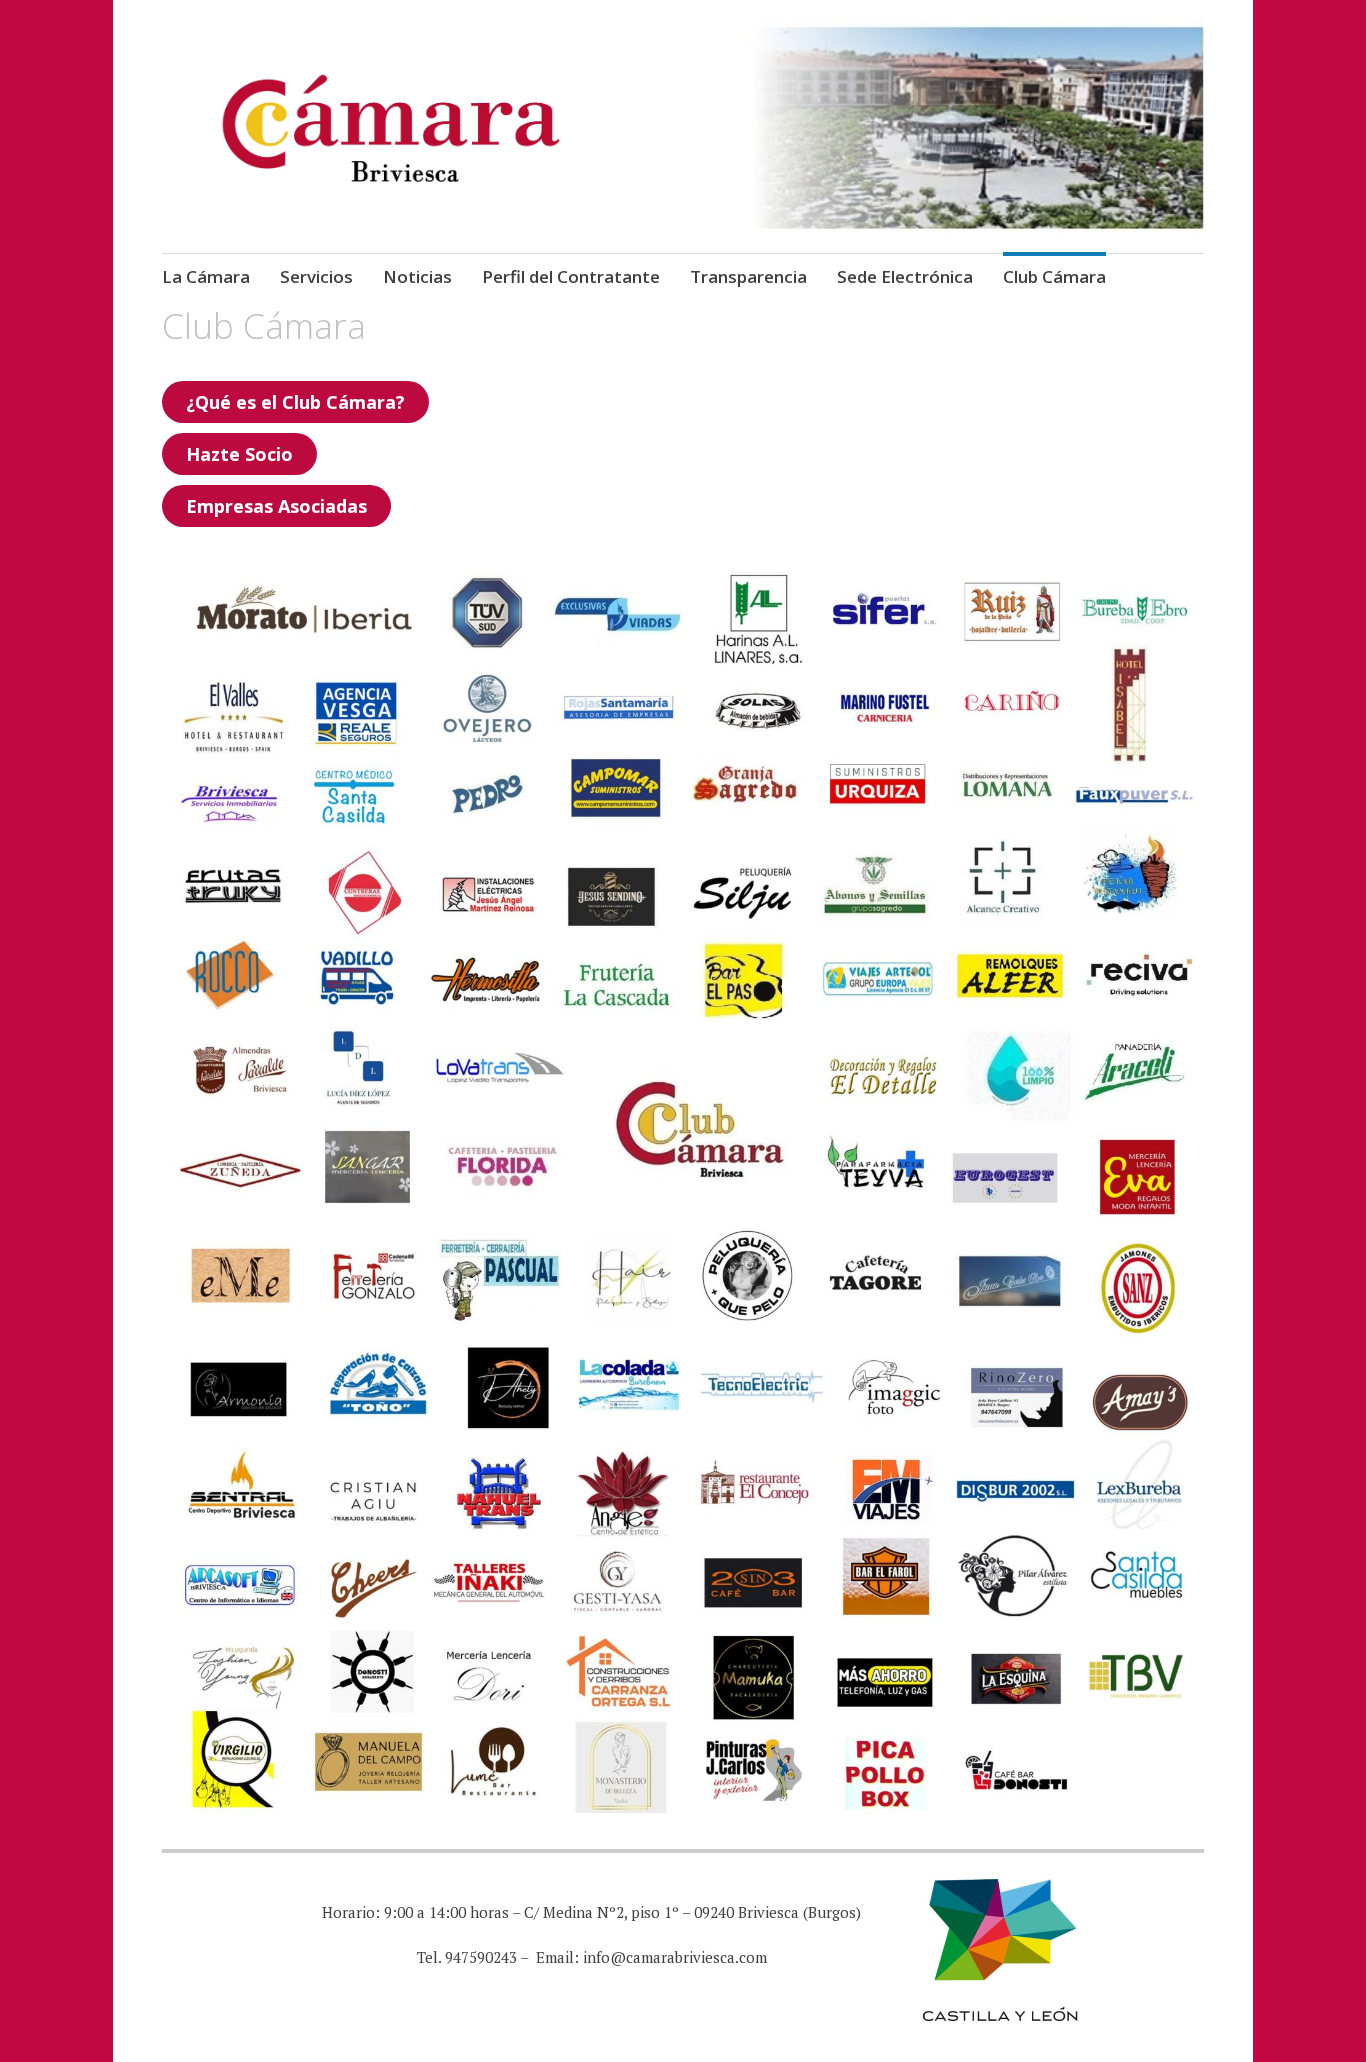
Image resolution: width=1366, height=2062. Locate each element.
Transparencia (748, 276)
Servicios (316, 276)
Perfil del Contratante (571, 276)
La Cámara (206, 276)
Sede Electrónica (905, 276)
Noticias (417, 276)
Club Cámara (1054, 276)
